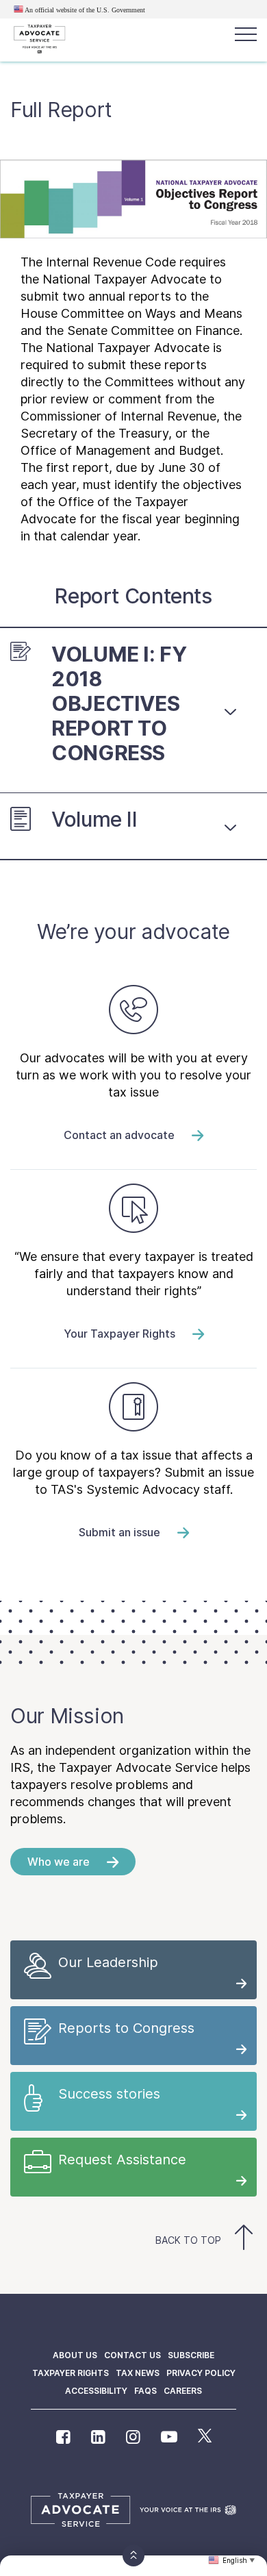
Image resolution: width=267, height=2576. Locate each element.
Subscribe (191, 2355)
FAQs (145, 2391)
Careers (183, 2391)
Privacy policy (201, 2373)
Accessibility (96, 2391)
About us (75, 2355)
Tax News (138, 2373)
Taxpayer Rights (71, 2373)
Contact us (132, 2355)
